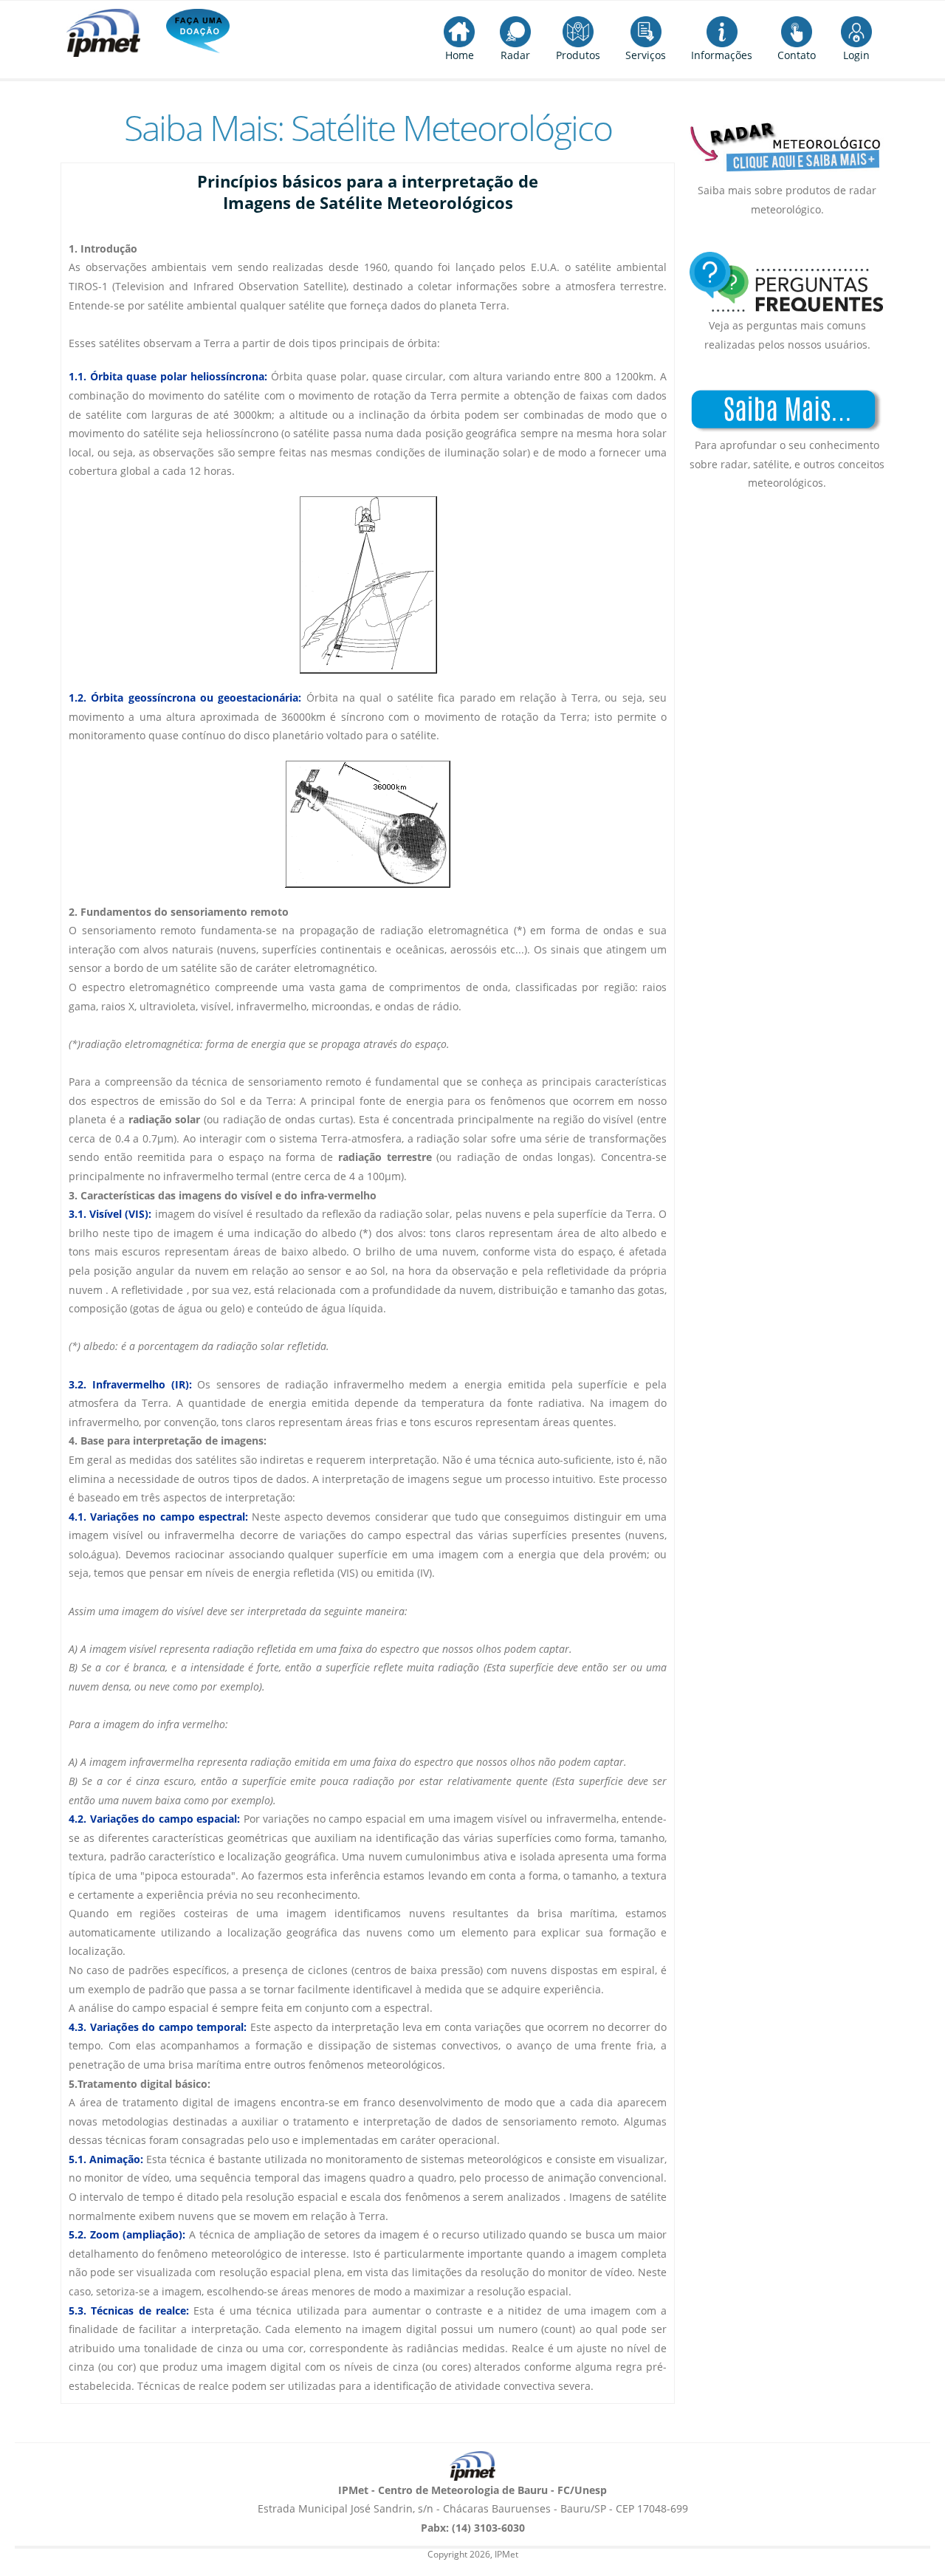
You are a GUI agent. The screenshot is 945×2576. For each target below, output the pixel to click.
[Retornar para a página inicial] (472, 2466)
